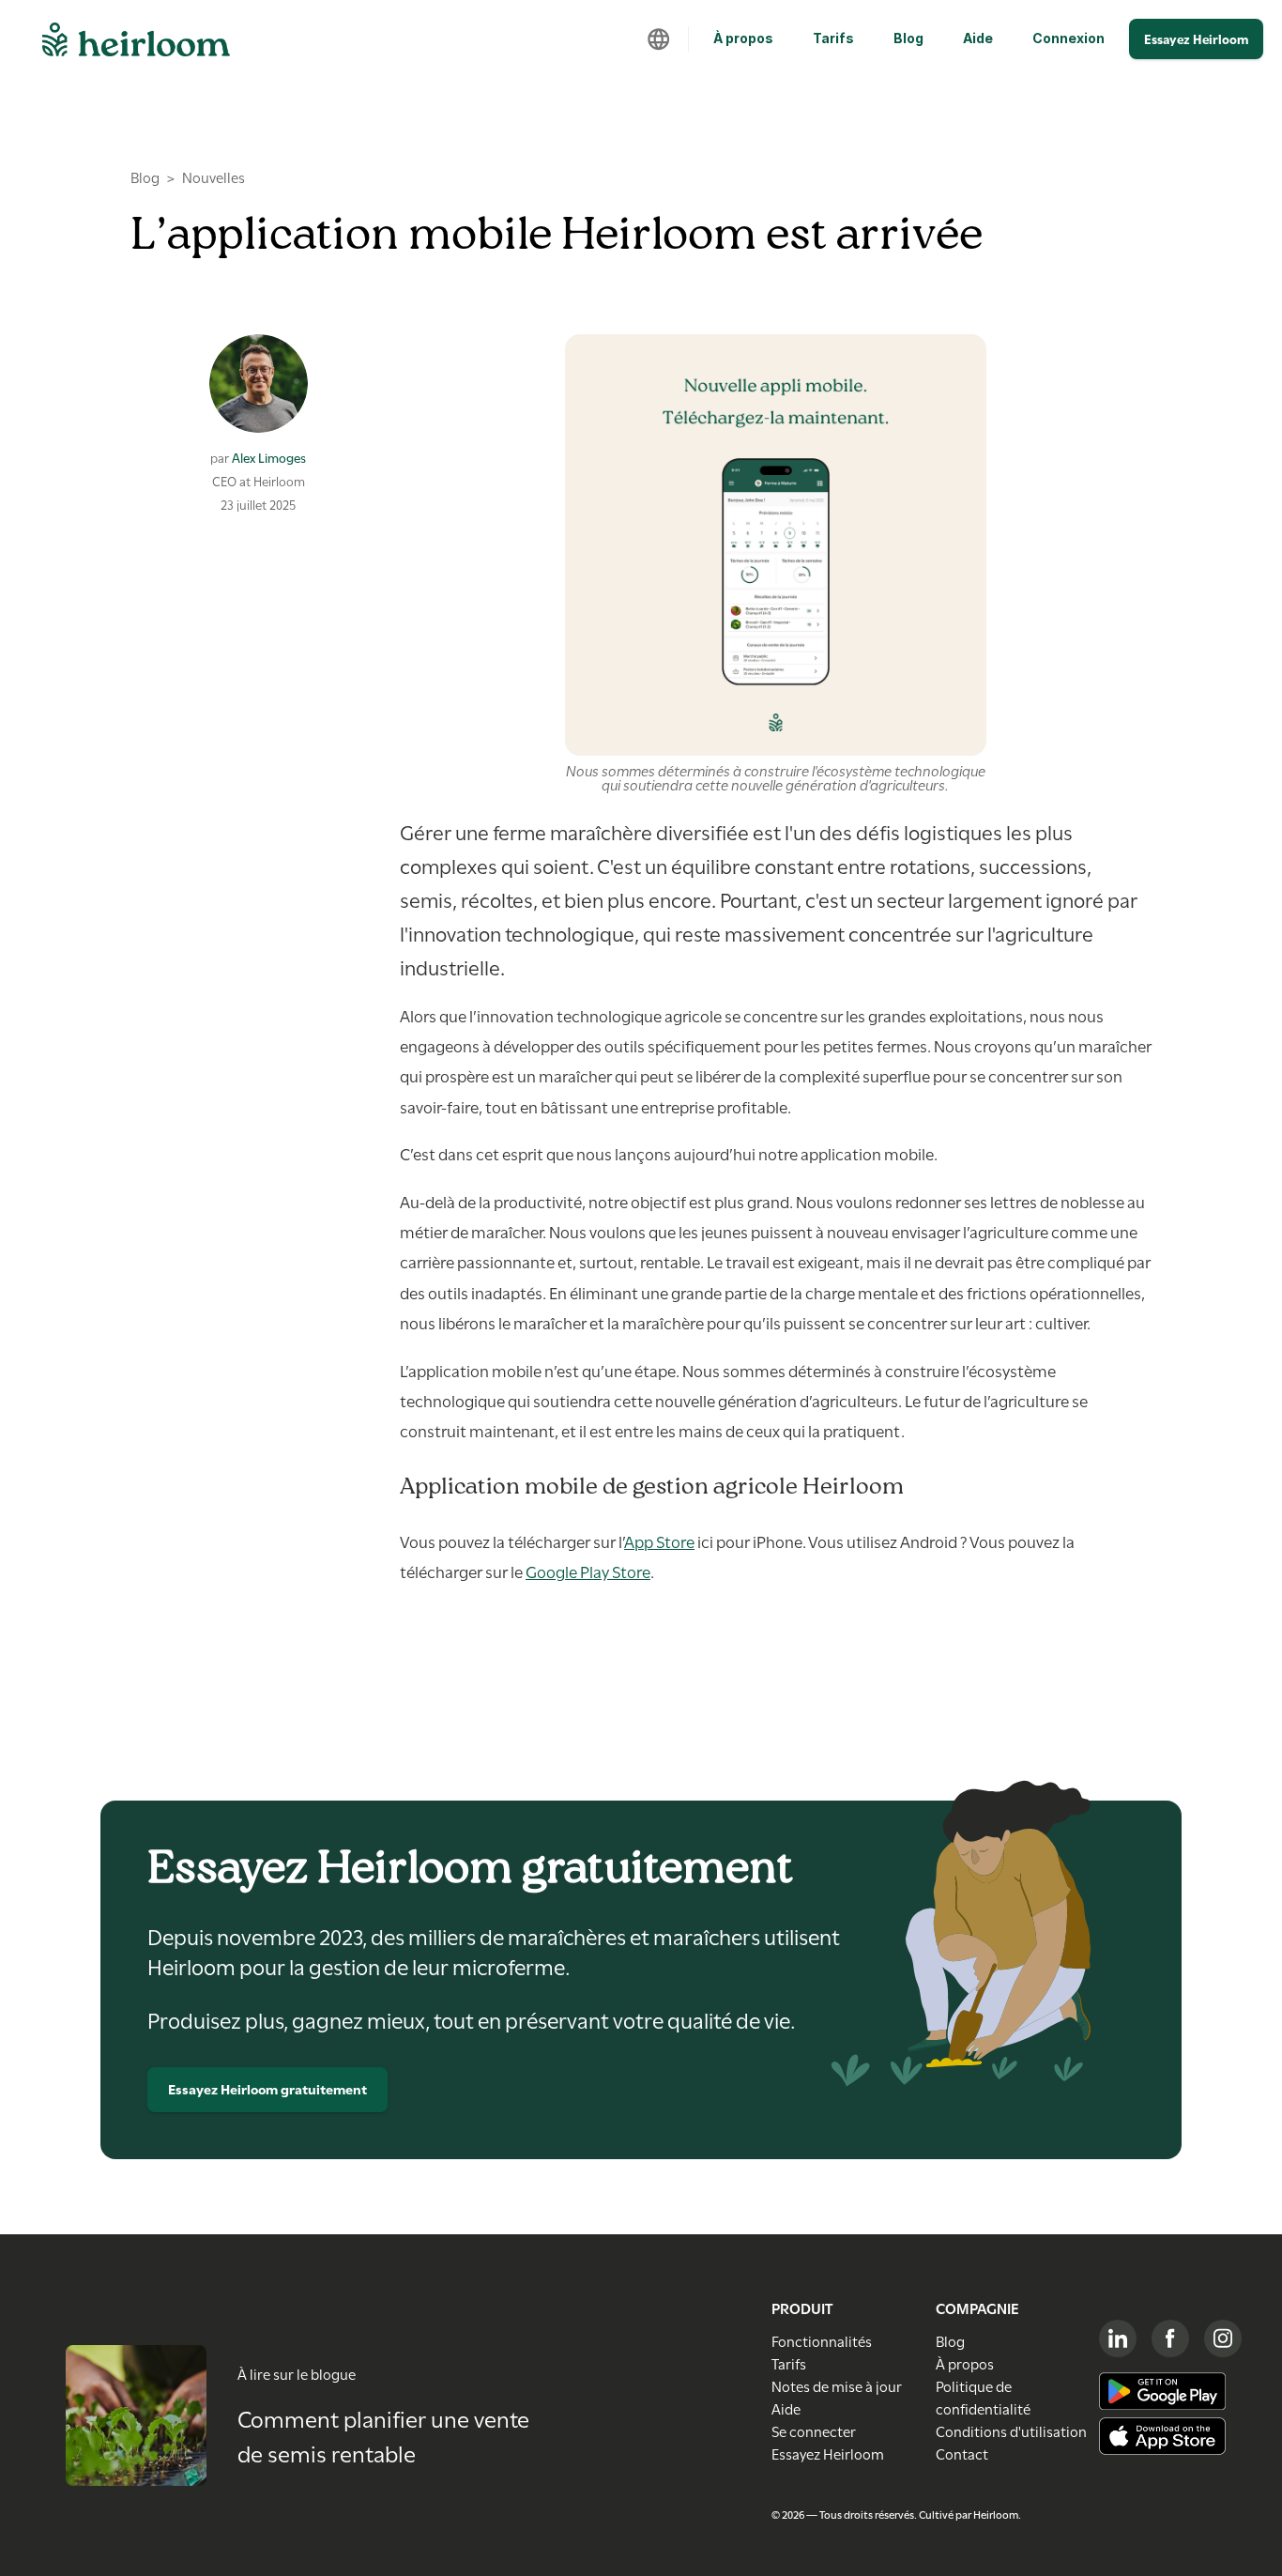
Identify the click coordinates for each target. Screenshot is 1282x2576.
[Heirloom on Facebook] (1170, 2338)
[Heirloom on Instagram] (1223, 2338)
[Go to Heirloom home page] (136, 45)
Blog (908, 38)
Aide (978, 38)
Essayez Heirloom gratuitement (267, 2088)
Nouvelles (214, 176)
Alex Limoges (269, 457)
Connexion (1068, 38)
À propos (743, 38)
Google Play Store (588, 1571)
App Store (659, 1541)
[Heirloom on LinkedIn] (1118, 2338)
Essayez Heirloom (1196, 38)
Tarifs (833, 38)
